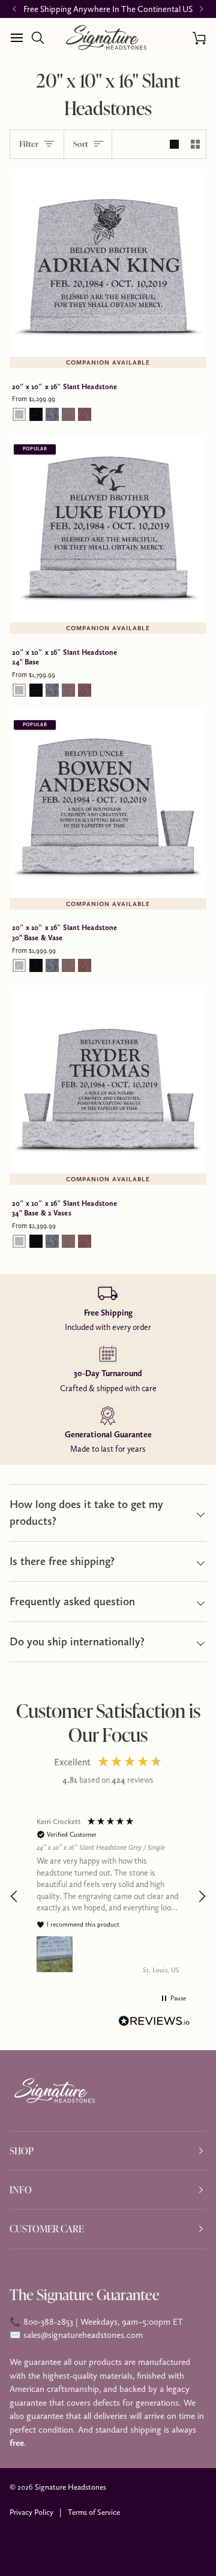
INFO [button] (21, 2190)
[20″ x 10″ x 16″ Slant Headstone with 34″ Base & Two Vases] (108, 1084)
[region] (108, 1896)
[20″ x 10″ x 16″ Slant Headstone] (108, 267)
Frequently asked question (72, 1601)
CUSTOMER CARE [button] (47, 2229)
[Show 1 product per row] (174, 145)
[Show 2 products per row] (195, 145)
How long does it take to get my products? (86, 1513)
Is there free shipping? (62, 1561)
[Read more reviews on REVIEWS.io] (154, 2023)
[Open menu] (20, 38)
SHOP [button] (22, 2151)
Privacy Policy (31, 2512)
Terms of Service (94, 2512)
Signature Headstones (70, 2487)
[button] (14, 1897)
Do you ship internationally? (77, 1641)
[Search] (41, 38)
